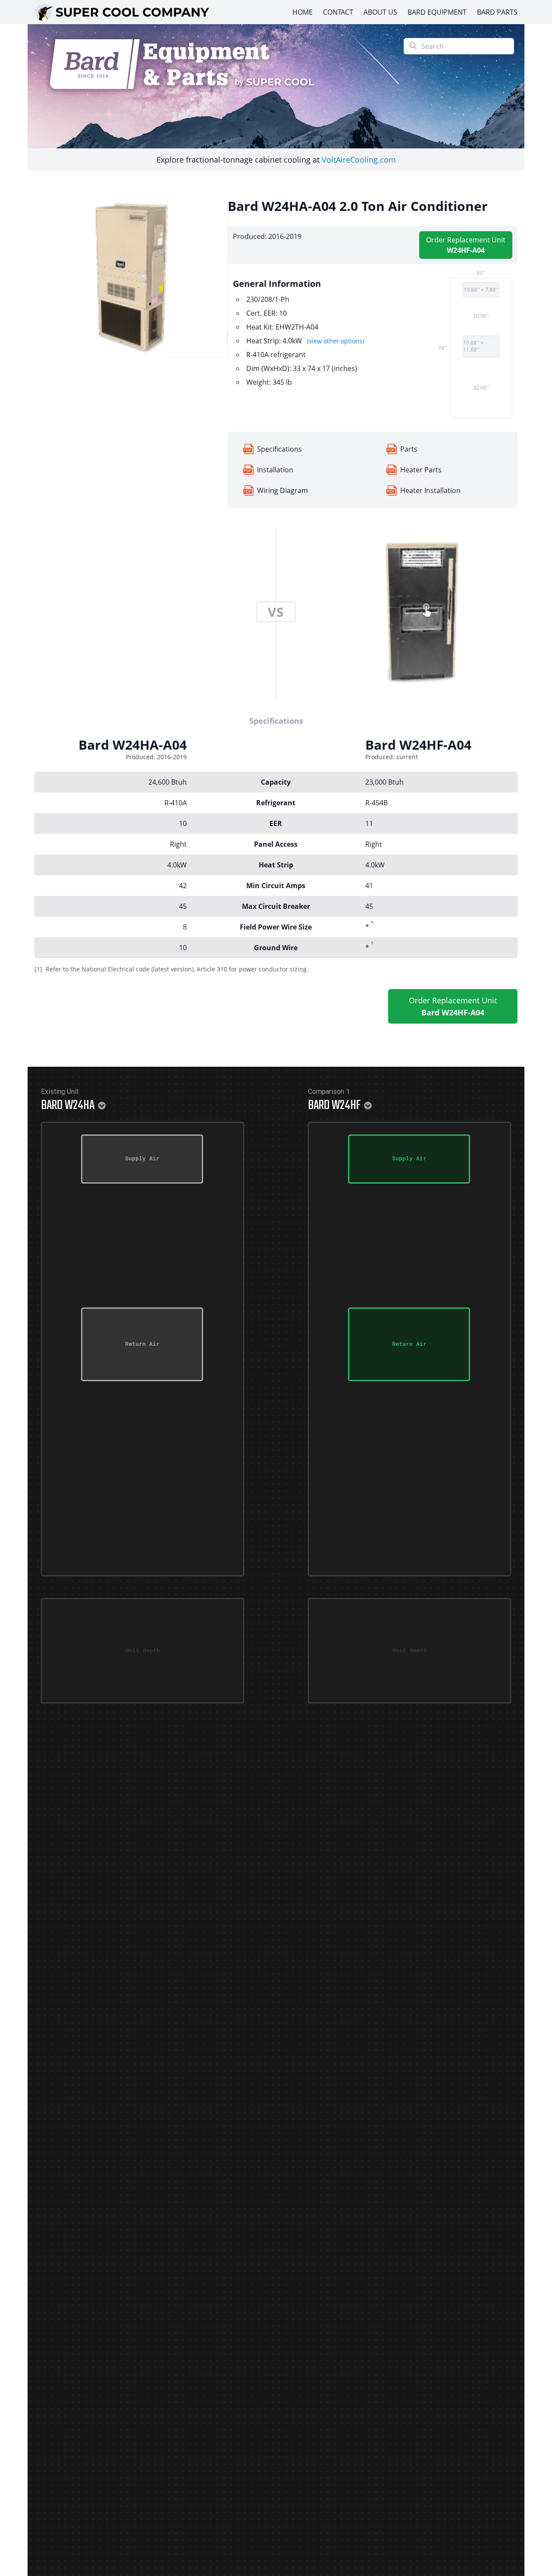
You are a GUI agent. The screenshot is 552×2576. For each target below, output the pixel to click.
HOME (303, 12)
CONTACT (338, 12)
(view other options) (336, 341)
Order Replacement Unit (466, 245)
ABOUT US (380, 12)
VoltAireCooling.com (359, 160)
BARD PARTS (497, 12)
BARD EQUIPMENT (437, 12)
